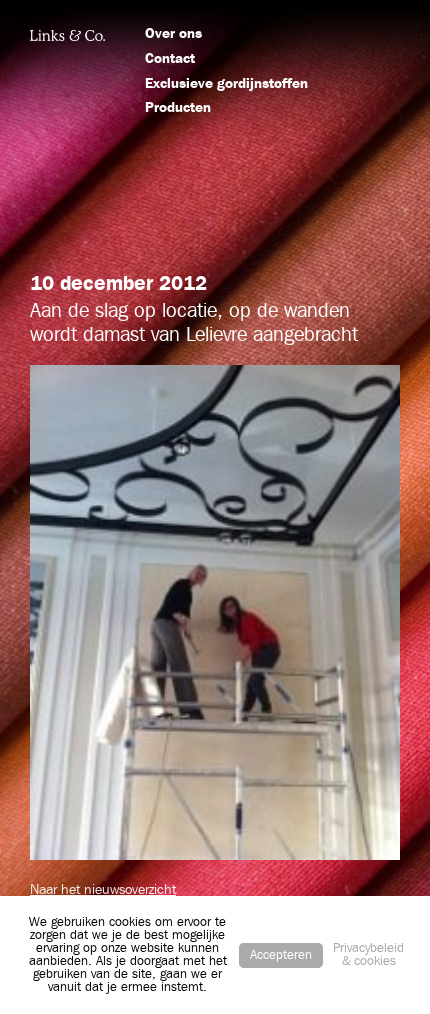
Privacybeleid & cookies (368, 955)
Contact (170, 59)
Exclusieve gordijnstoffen (226, 84)
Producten (178, 108)
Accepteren (281, 955)
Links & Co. (67, 35)
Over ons (173, 34)
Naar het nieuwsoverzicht (103, 890)
